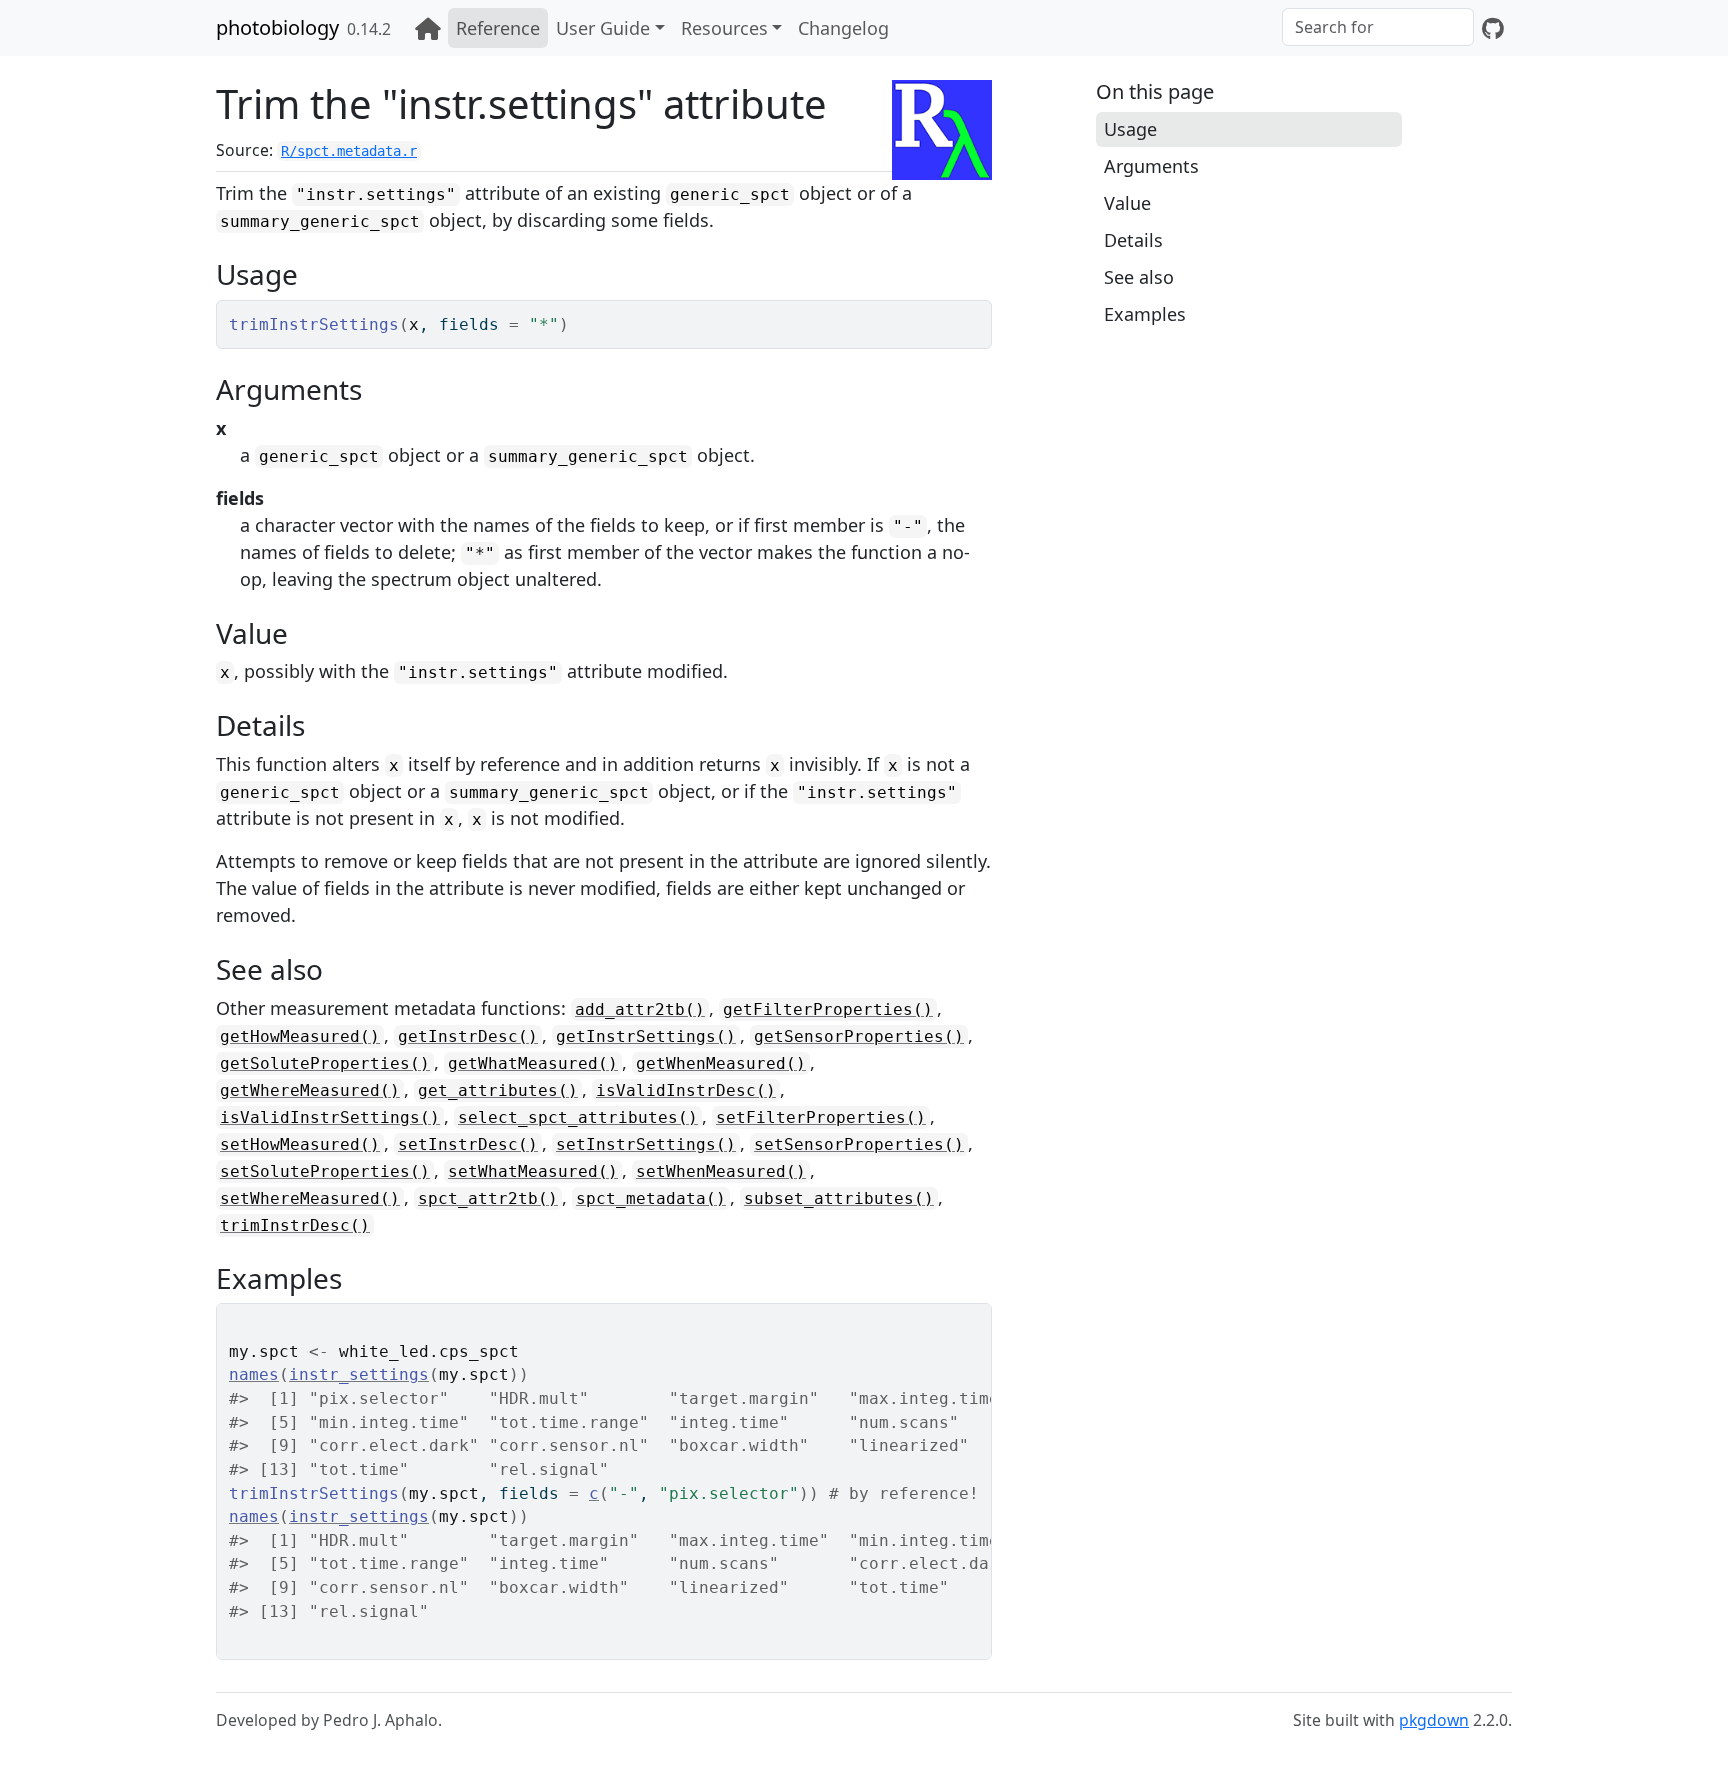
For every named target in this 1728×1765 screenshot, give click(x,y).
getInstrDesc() (468, 1036)
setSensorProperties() (859, 1144)
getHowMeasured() (300, 1036)
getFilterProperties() (828, 1009)
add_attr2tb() (640, 1009)
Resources (724, 28)
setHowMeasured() (300, 1144)
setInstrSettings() (646, 1144)
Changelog (843, 28)
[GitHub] (1493, 28)
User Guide (603, 28)
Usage (1130, 129)
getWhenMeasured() (721, 1063)
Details (1133, 240)
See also (1139, 277)
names (254, 1374)
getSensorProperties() (859, 1036)
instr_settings (359, 1374)
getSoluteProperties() (325, 1063)
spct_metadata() (651, 1198)
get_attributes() (498, 1090)
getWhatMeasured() (533, 1063)
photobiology (277, 27)
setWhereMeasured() (310, 1198)
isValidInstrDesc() (686, 1090)
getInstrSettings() (646, 1036)
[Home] (427, 28)
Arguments (1151, 166)
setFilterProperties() (821, 1117)
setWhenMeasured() (721, 1171)
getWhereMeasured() (310, 1090)
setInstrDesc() (468, 1144)
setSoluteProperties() (325, 1171)
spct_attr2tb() (488, 1198)
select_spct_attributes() (578, 1117)
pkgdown (1434, 1720)
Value (1127, 203)
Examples (1145, 314)
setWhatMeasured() (533, 1171)
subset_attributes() (839, 1198)
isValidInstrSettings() (330, 1117)
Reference (498, 28)
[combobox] (1378, 27)
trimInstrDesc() (295, 1225)
